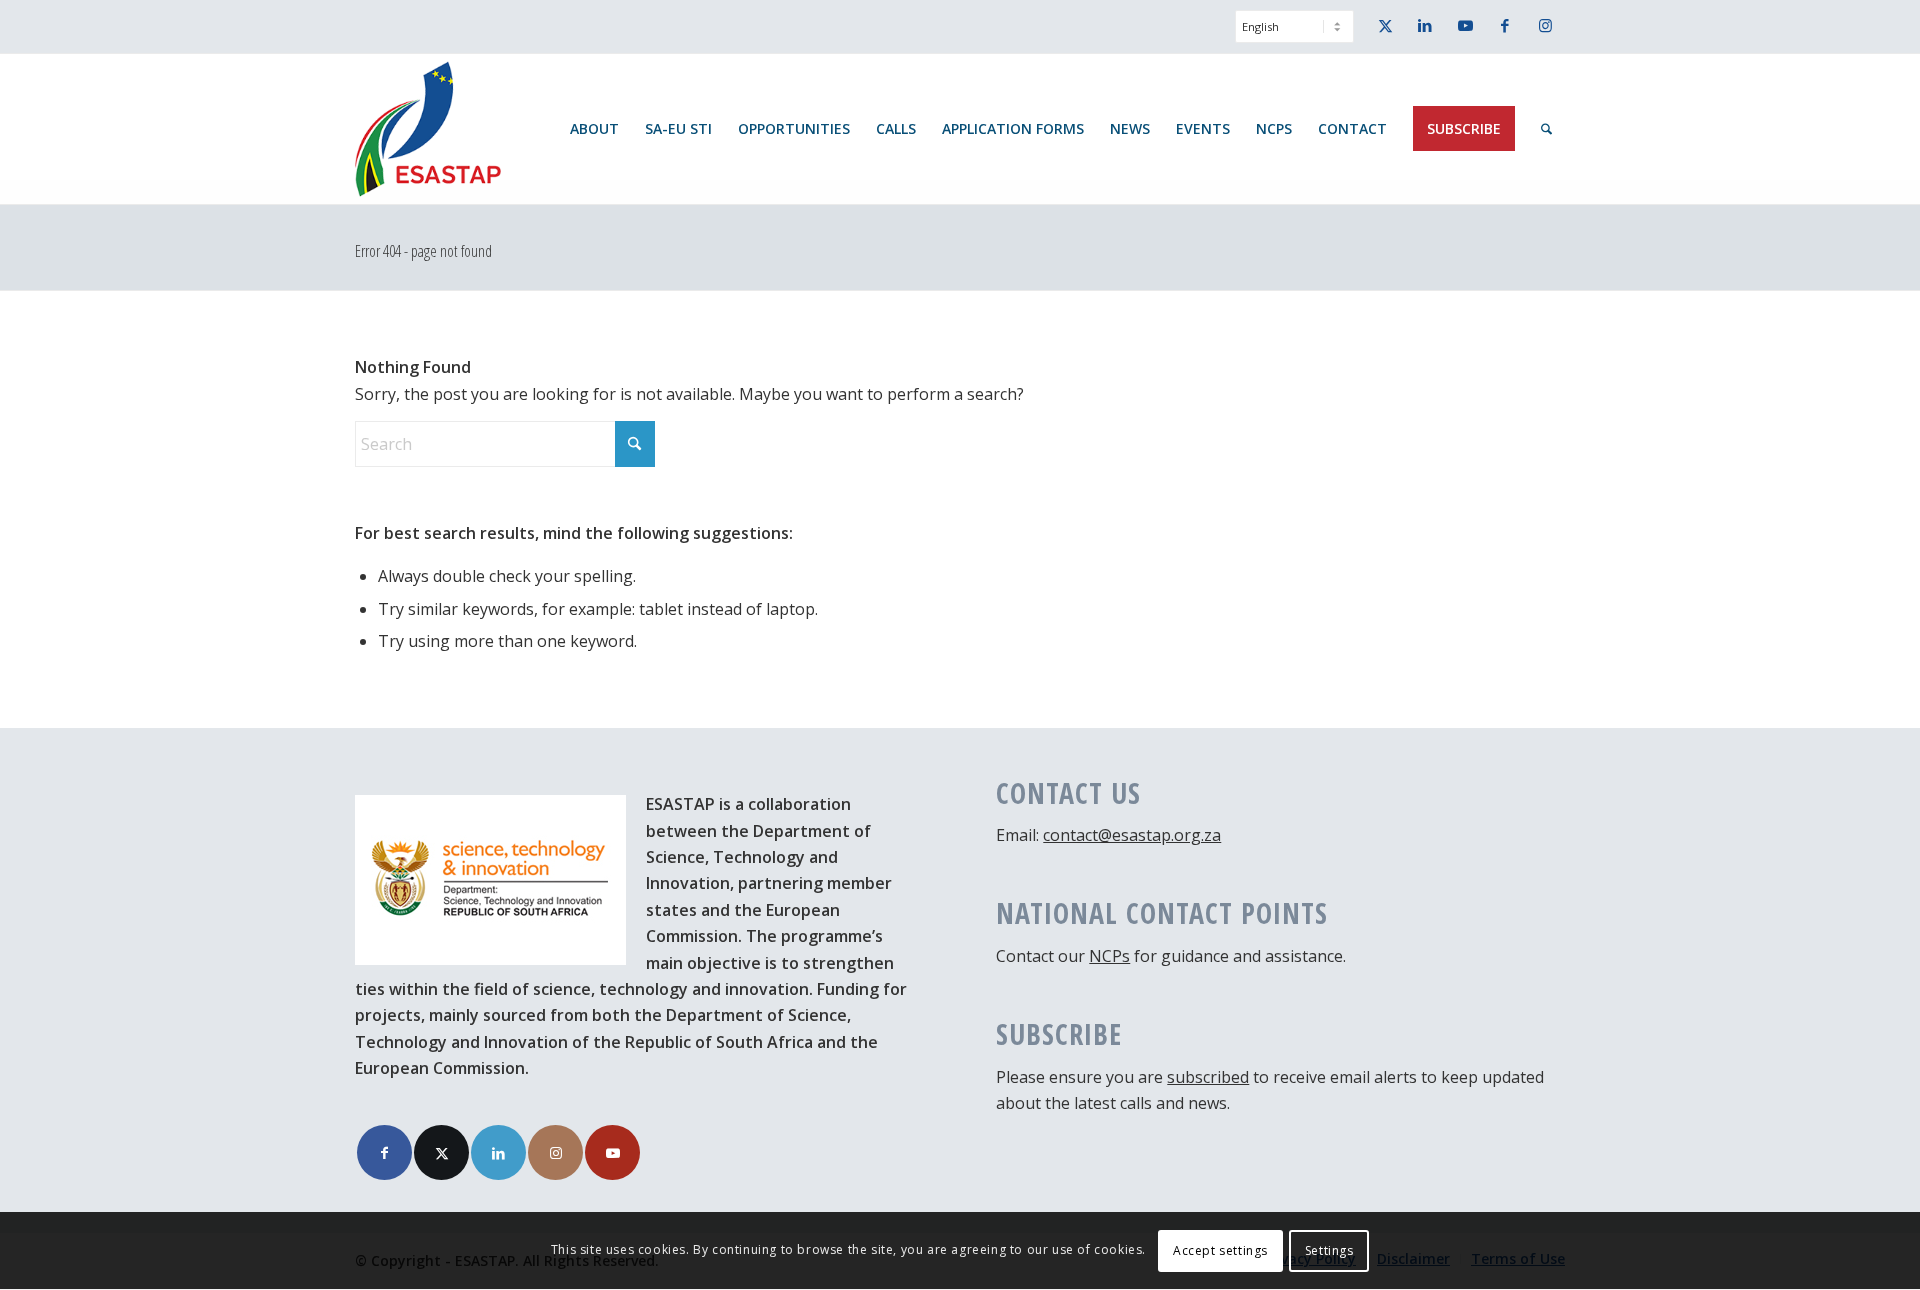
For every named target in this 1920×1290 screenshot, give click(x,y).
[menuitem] (1289, 36)
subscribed (1208, 1077)
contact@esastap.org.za (1132, 835)
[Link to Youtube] (1465, 25)
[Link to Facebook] (1505, 25)
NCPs (1109, 956)
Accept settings (1220, 1250)
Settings (1329, 1250)
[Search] (1546, 129)
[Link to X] (1385, 25)
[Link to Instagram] (1545, 25)
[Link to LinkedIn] (1425, 25)
